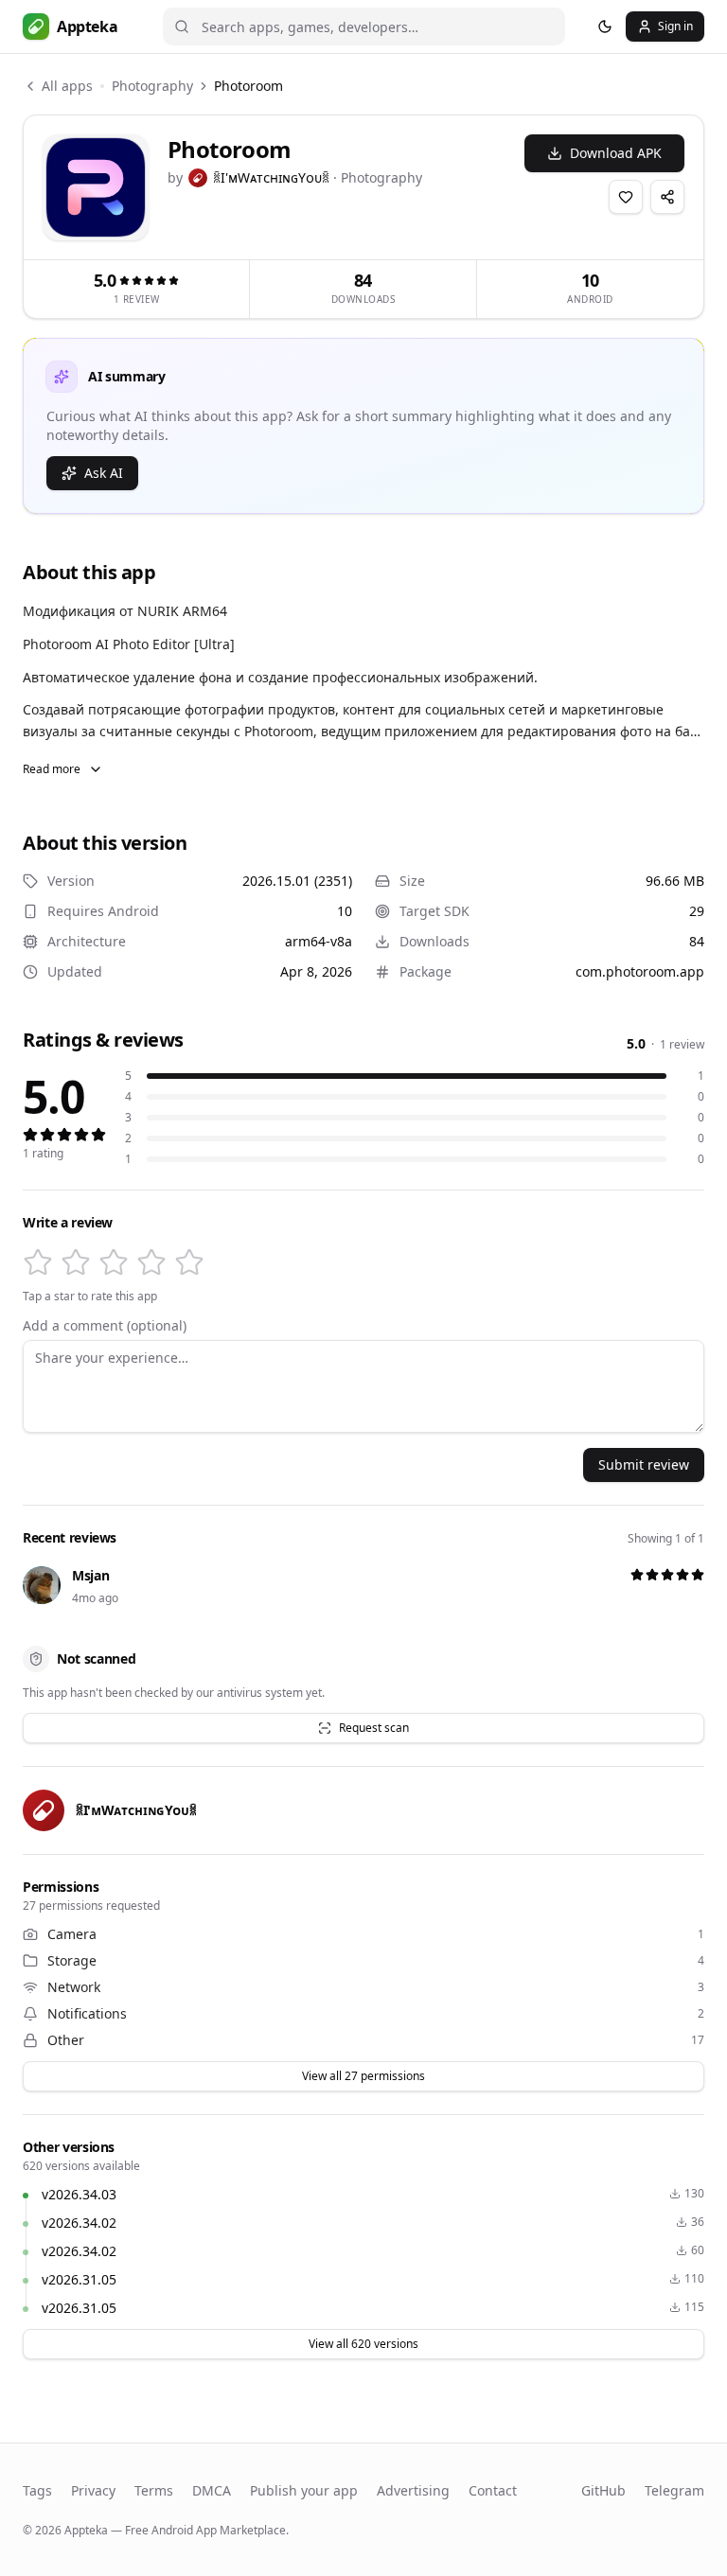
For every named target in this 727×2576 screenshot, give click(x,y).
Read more (52, 769)
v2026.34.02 (79, 2223)
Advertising (413, 2490)
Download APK (616, 153)
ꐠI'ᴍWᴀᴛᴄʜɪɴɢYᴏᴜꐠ (271, 177)
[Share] (667, 197)
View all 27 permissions (363, 2076)
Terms (154, 2490)
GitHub (603, 2490)
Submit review (644, 1464)
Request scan (374, 1728)
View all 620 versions (363, 2344)
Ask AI (104, 473)
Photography (152, 86)
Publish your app (304, 2490)
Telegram (674, 2490)
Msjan (90, 1575)
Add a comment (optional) (105, 1326)
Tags (37, 2490)
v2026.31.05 (79, 2279)
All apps (67, 86)
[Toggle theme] (605, 26)
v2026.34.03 (79, 2194)
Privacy (93, 2490)
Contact (493, 2490)
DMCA (212, 2490)
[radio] (38, 1262)
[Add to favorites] (626, 197)
